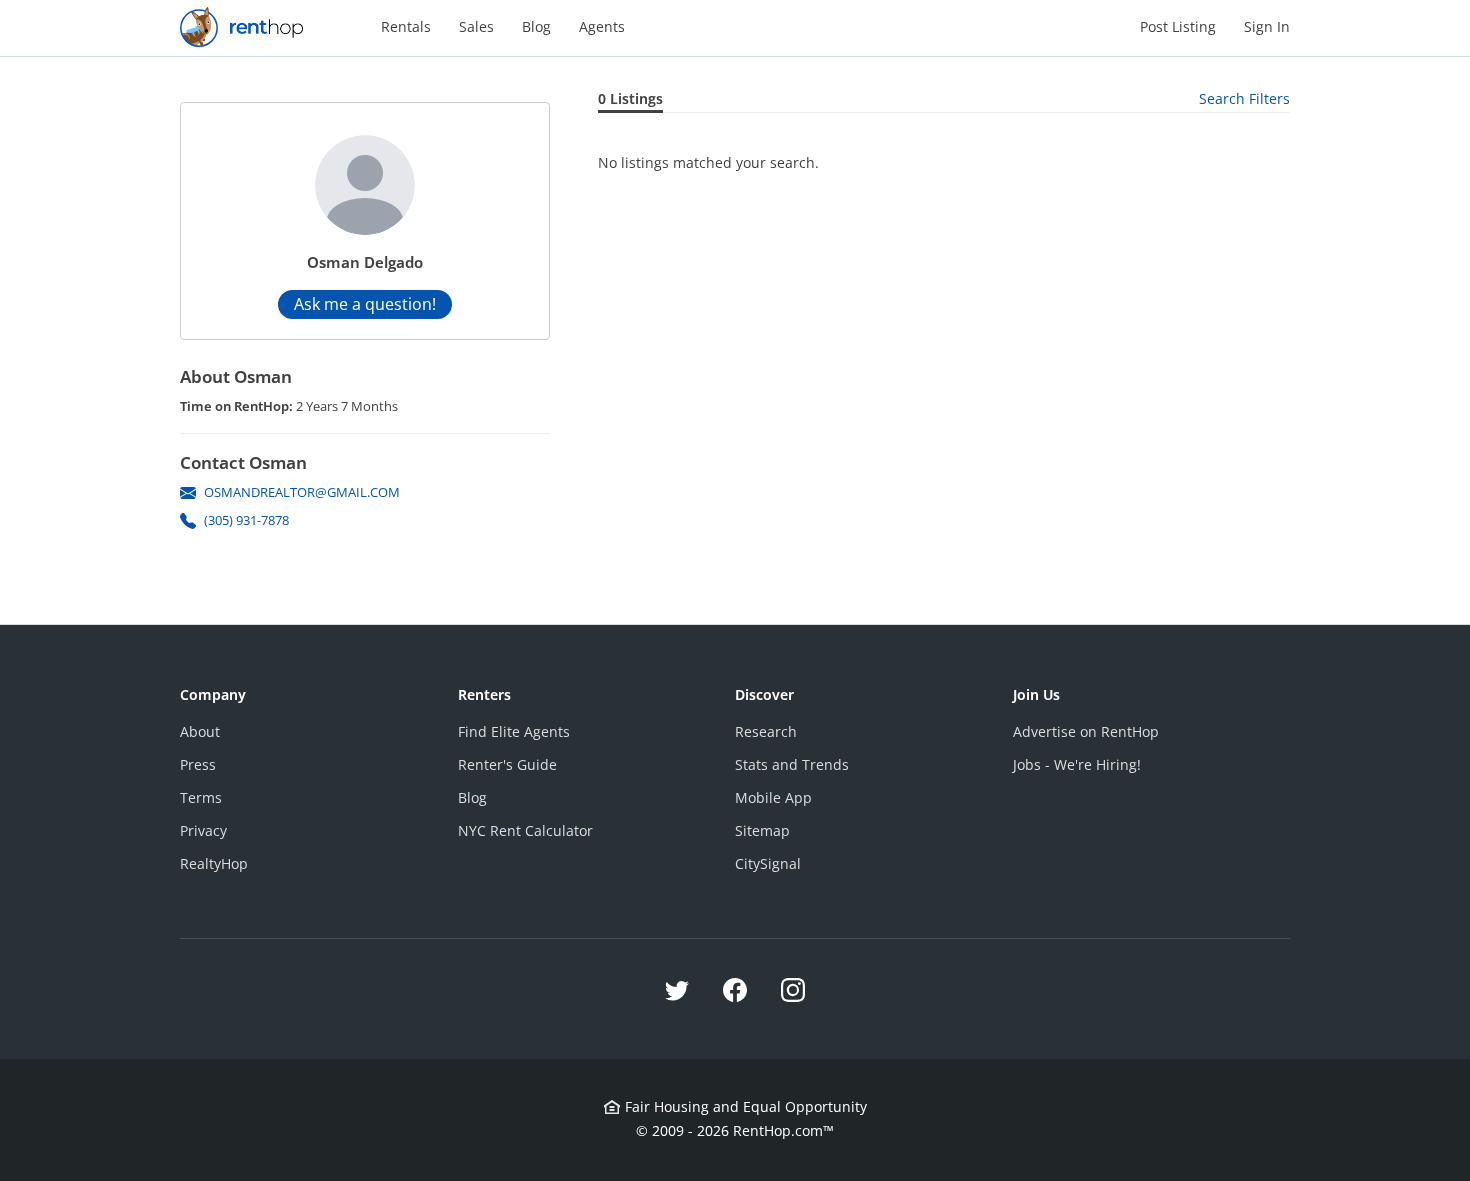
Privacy (203, 830)
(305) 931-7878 (246, 520)
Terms (201, 797)
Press (198, 764)
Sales (476, 26)
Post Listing (1178, 26)
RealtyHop (214, 863)
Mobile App (773, 797)
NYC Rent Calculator (525, 830)
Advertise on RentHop (1086, 731)
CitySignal (768, 863)
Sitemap (762, 830)
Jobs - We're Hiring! (1077, 764)
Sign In (1267, 26)
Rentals (406, 26)
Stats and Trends (792, 764)
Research (766, 731)
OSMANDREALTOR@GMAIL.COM (302, 492)
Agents (602, 26)
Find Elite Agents (514, 731)
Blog (536, 26)
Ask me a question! (365, 304)
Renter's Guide (507, 764)
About (200, 731)
